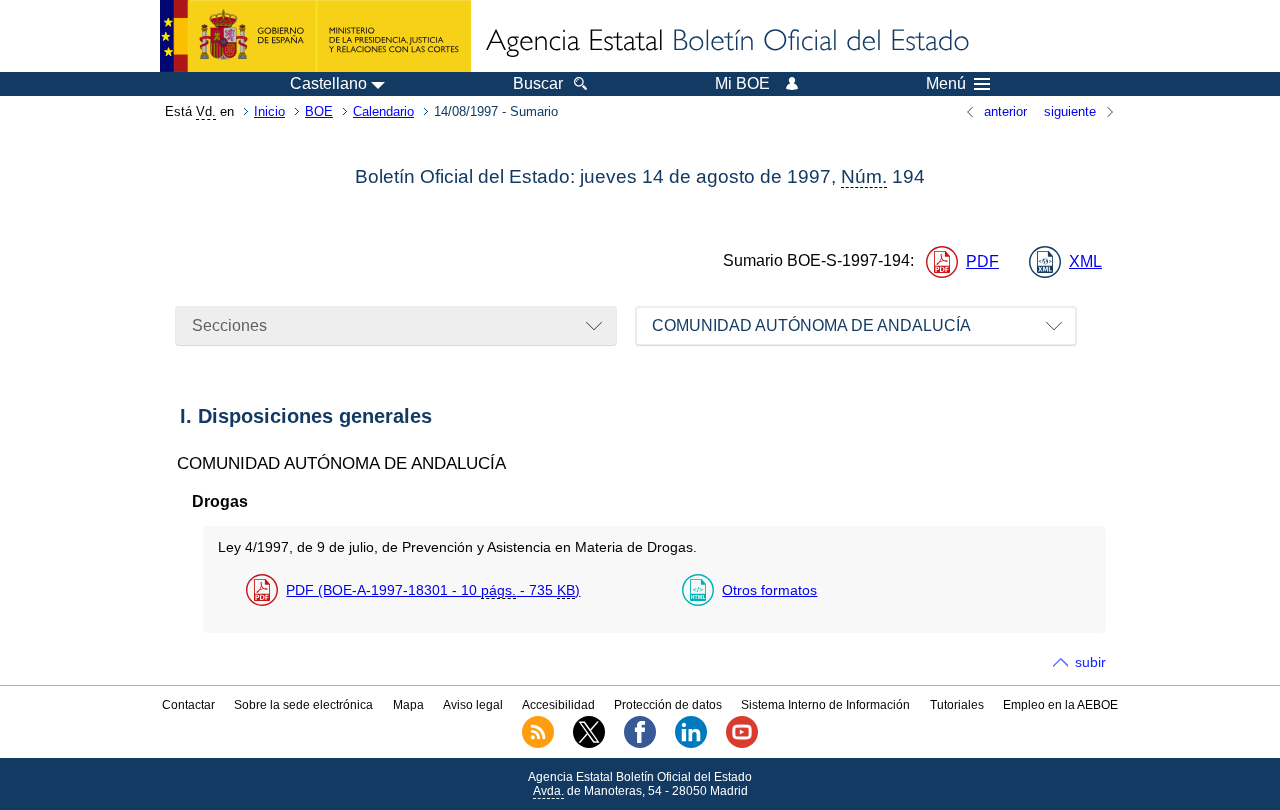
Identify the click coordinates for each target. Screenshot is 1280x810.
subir (1090, 662)
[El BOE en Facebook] (640, 744)
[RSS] (538, 744)
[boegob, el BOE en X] (589, 744)
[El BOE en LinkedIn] (691, 744)
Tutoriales (957, 705)
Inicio (269, 111)
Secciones (229, 325)
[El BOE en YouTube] (742, 744)
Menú (946, 84)
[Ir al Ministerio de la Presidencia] (315, 36)
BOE (319, 111)
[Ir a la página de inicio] (726, 42)
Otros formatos (769, 590)
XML (1085, 261)
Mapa (408, 705)
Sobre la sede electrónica (303, 705)
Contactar (188, 705)
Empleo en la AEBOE (1060, 705)
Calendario (383, 111)
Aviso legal (473, 705)
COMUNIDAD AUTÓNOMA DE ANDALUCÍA (811, 325)
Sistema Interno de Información (825, 705)
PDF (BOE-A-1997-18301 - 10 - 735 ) (433, 590)
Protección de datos (668, 705)
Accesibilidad (558, 705)
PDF (982, 261)
